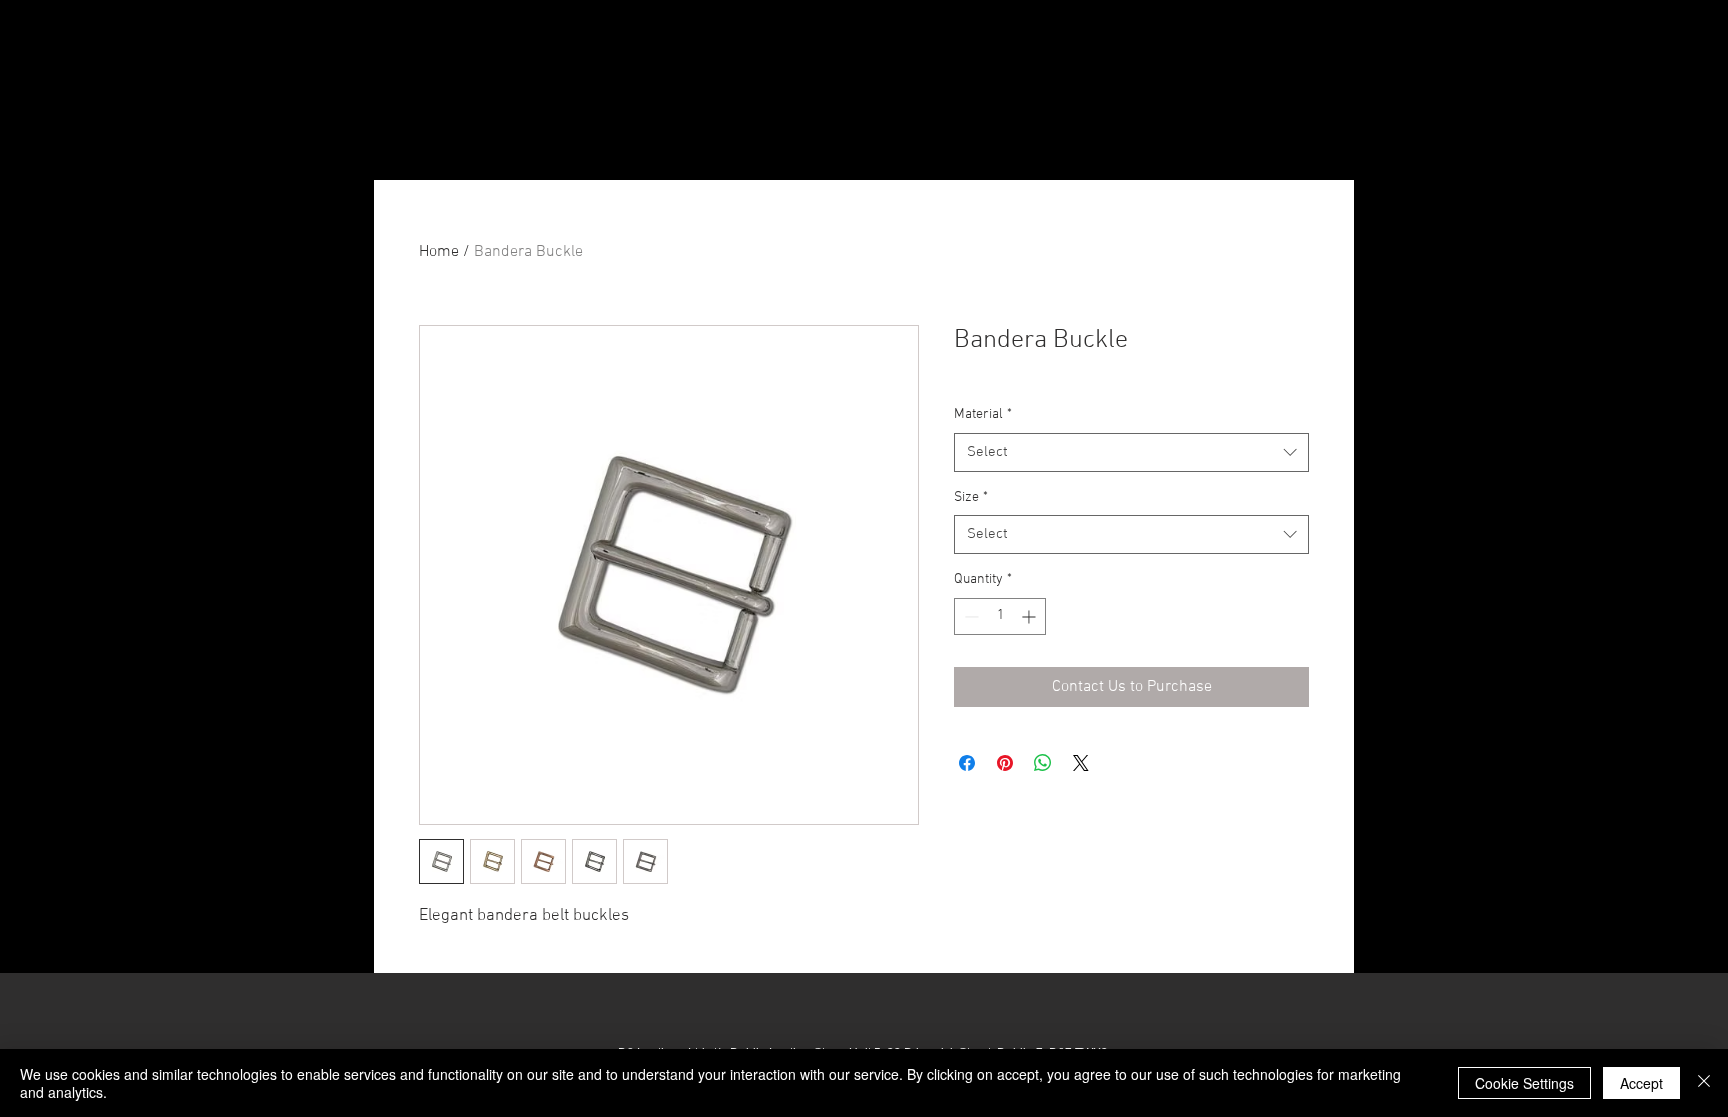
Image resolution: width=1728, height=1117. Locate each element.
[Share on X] (1081, 763)
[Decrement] (969, 616)
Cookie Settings (1524, 1083)
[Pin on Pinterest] (1005, 763)
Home (439, 252)
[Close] (1704, 1083)
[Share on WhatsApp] (1043, 763)
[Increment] (1030, 616)
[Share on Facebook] (967, 763)
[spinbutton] (1000, 616)
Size (971, 497)
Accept (1641, 1083)
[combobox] (1131, 452)
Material (983, 414)
